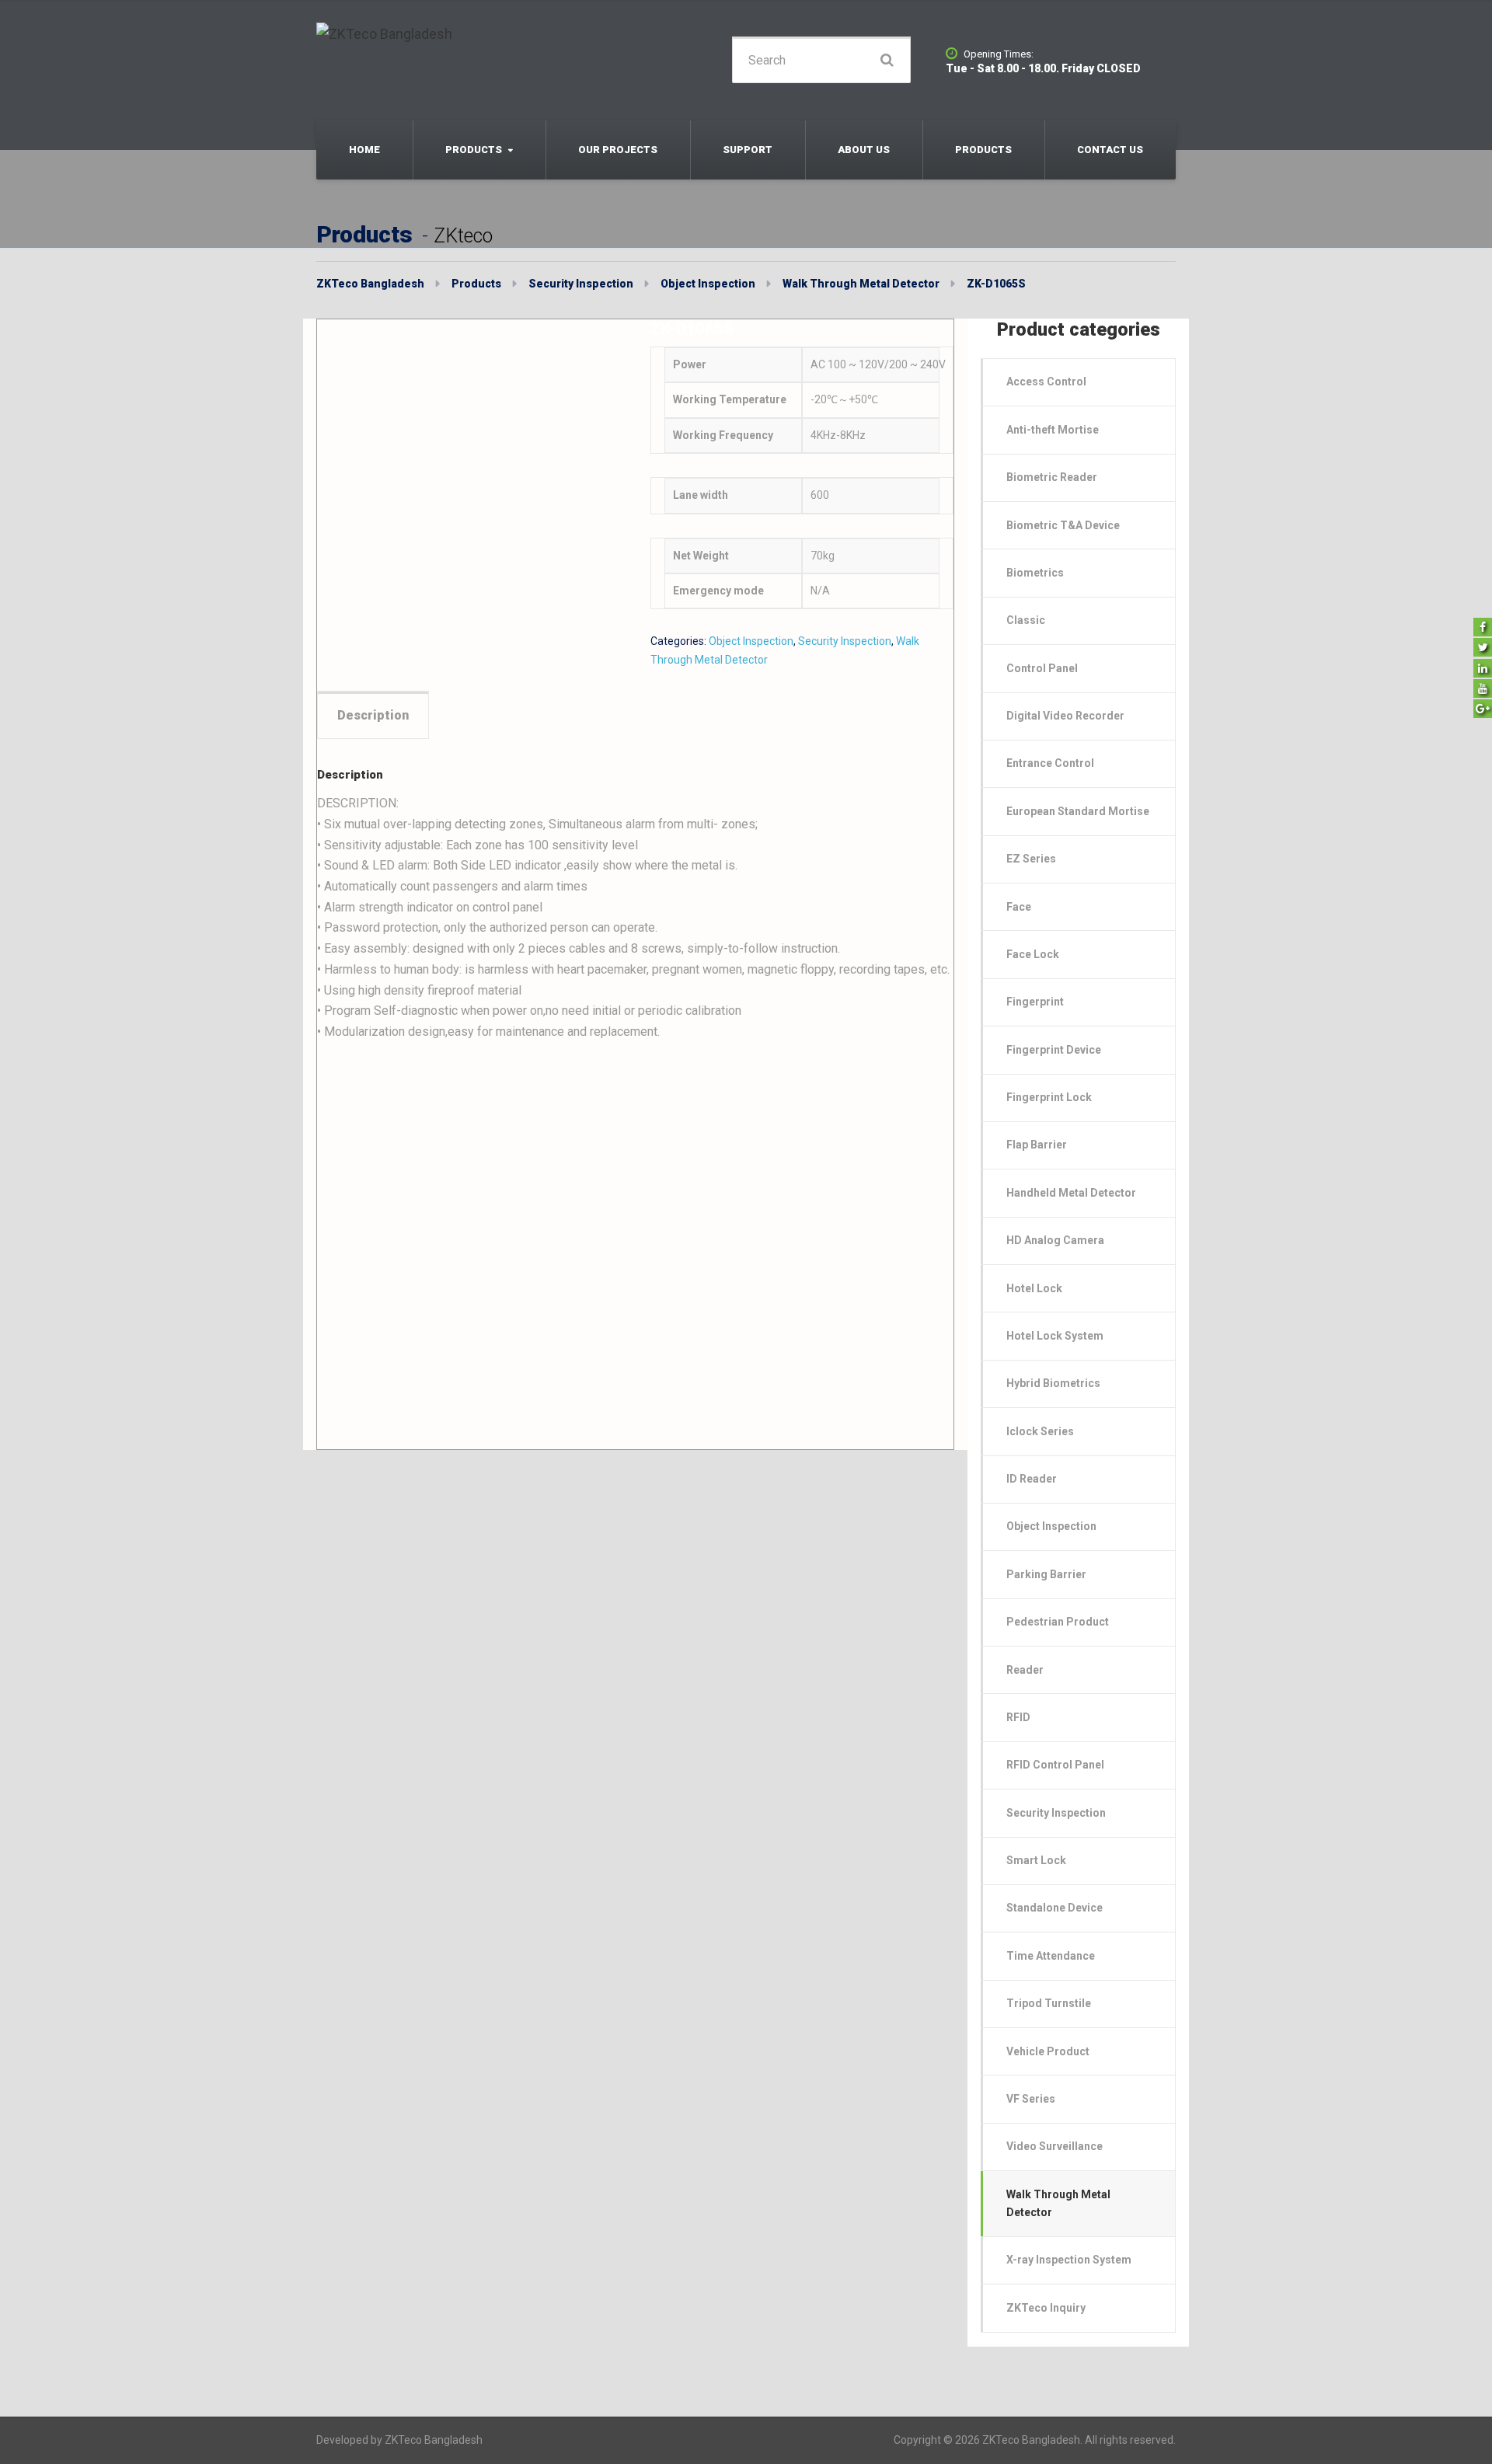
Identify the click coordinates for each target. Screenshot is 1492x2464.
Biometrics (1035, 573)
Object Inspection (751, 641)
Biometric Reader (1052, 477)
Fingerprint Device (1054, 1050)
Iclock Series (1040, 1431)
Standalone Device (1055, 1908)
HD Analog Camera (1055, 1240)
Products (474, 150)
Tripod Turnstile (1049, 2003)
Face (1019, 907)
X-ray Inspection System (1069, 2260)
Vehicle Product (1048, 2051)
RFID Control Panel (1055, 1765)
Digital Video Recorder (1065, 716)
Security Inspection (845, 641)
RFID (1018, 1717)
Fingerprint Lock (1049, 1097)
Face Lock (1033, 954)
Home (364, 150)
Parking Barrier (1046, 1574)
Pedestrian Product (1058, 1622)
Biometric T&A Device (1063, 525)
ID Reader (1032, 1479)
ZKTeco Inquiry (1046, 2308)
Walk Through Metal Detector (1058, 2203)
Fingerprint (1035, 1002)
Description (373, 715)
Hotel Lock (1034, 1288)
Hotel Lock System (1055, 1336)
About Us (864, 150)
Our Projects (618, 150)
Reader (1025, 1670)
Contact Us (1110, 150)
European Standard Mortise (1078, 811)
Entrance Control (1050, 763)
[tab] (373, 715)
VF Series (1031, 2099)
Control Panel (1042, 668)
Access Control (1046, 382)
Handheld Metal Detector (1071, 1193)
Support (748, 150)
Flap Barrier (1037, 1145)
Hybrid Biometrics (1053, 1383)
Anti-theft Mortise (1053, 430)
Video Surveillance (1055, 2146)
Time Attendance (1051, 1956)
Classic (1026, 620)
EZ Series (1031, 859)
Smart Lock (1036, 1860)
